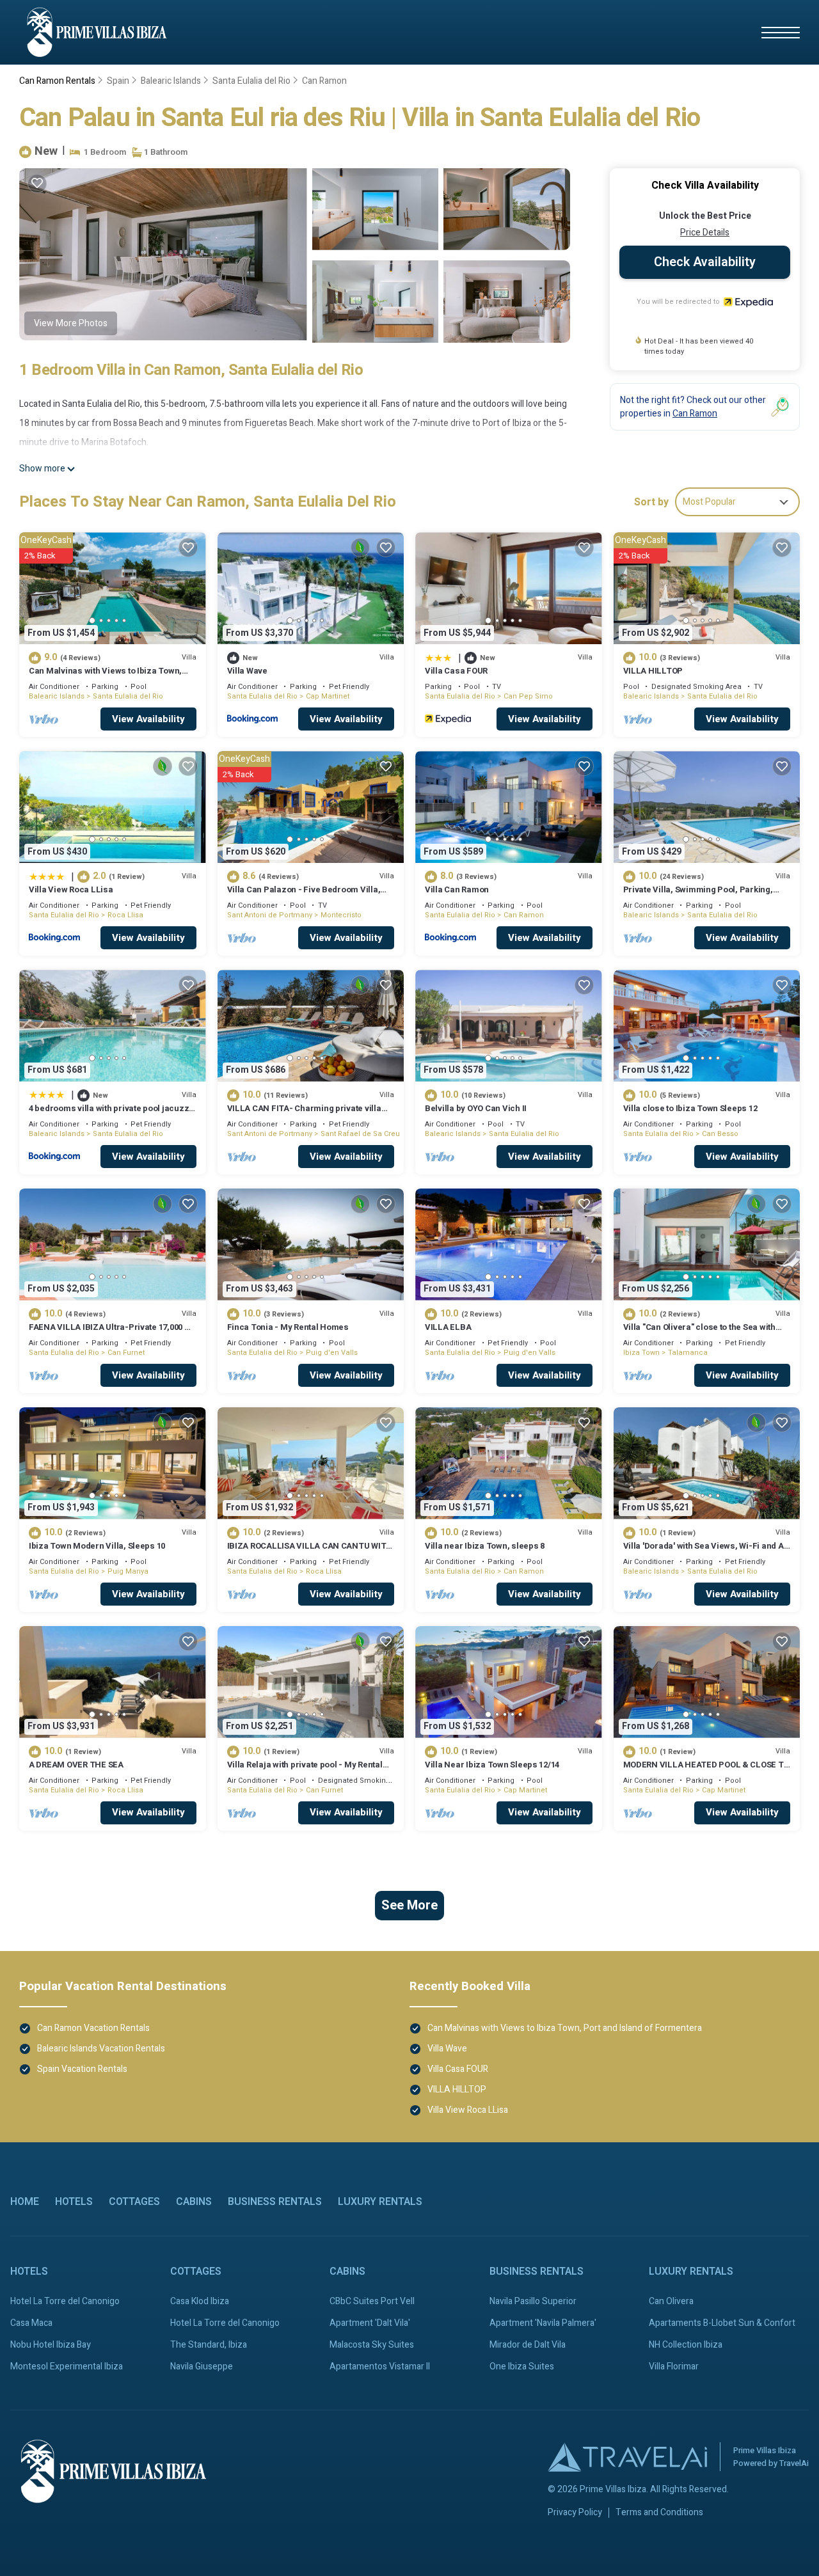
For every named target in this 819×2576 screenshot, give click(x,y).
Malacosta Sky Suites (372, 2345)
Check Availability (705, 262)
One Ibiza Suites (522, 2367)
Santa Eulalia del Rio (251, 81)
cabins (194, 2202)
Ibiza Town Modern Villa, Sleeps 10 (97, 1546)
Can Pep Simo (528, 696)
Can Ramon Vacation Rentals (93, 2028)
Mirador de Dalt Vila (528, 2345)
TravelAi (794, 2463)
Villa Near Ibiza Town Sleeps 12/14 (492, 1765)
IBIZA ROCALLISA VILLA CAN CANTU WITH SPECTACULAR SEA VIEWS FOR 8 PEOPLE (310, 1552)
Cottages (134, 2202)
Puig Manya (128, 1571)
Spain (118, 81)
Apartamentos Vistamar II (380, 2367)
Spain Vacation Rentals (82, 2069)
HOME (25, 2202)
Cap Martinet (328, 696)
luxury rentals (380, 2202)
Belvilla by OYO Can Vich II (476, 1108)
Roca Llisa (125, 915)
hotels (74, 2202)
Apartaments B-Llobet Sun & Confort (722, 2323)
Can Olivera (671, 2301)
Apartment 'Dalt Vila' (370, 2323)
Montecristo (341, 915)
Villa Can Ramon (457, 889)
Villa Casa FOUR (456, 671)
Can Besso (720, 1134)
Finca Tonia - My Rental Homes (288, 1327)
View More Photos (71, 323)
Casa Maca (31, 2323)
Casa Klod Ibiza (200, 2301)
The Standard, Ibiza (209, 2345)
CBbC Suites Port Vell (372, 2301)
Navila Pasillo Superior (533, 2301)
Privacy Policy (575, 2513)
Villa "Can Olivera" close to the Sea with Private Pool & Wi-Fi (699, 1333)
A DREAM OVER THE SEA (76, 1765)
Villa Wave (247, 671)
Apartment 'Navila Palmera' (543, 2323)
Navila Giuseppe (202, 2367)
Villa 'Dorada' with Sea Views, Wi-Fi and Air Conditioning (707, 1552)
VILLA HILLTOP (653, 671)
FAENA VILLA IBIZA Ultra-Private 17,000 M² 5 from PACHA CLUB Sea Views (112, 1333)
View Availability (148, 719)
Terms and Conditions (659, 2513)
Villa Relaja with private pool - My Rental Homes (305, 1770)
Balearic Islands (171, 81)
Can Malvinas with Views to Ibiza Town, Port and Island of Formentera (105, 676)
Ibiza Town (641, 1353)
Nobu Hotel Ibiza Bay (51, 2345)
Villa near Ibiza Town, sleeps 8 (485, 1546)
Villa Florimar (674, 2367)
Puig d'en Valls (332, 1353)
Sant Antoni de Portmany (270, 915)
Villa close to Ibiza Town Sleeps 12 (690, 1108)
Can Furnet (126, 1353)
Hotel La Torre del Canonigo (65, 2301)
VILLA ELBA (448, 1327)
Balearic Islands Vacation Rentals (101, 2049)
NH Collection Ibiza (686, 2345)
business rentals (275, 2202)
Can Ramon (324, 81)
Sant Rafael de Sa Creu (360, 1134)
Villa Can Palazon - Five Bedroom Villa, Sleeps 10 (304, 895)
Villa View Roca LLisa (71, 889)
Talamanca (688, 1353)
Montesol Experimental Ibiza (67, 2367)
